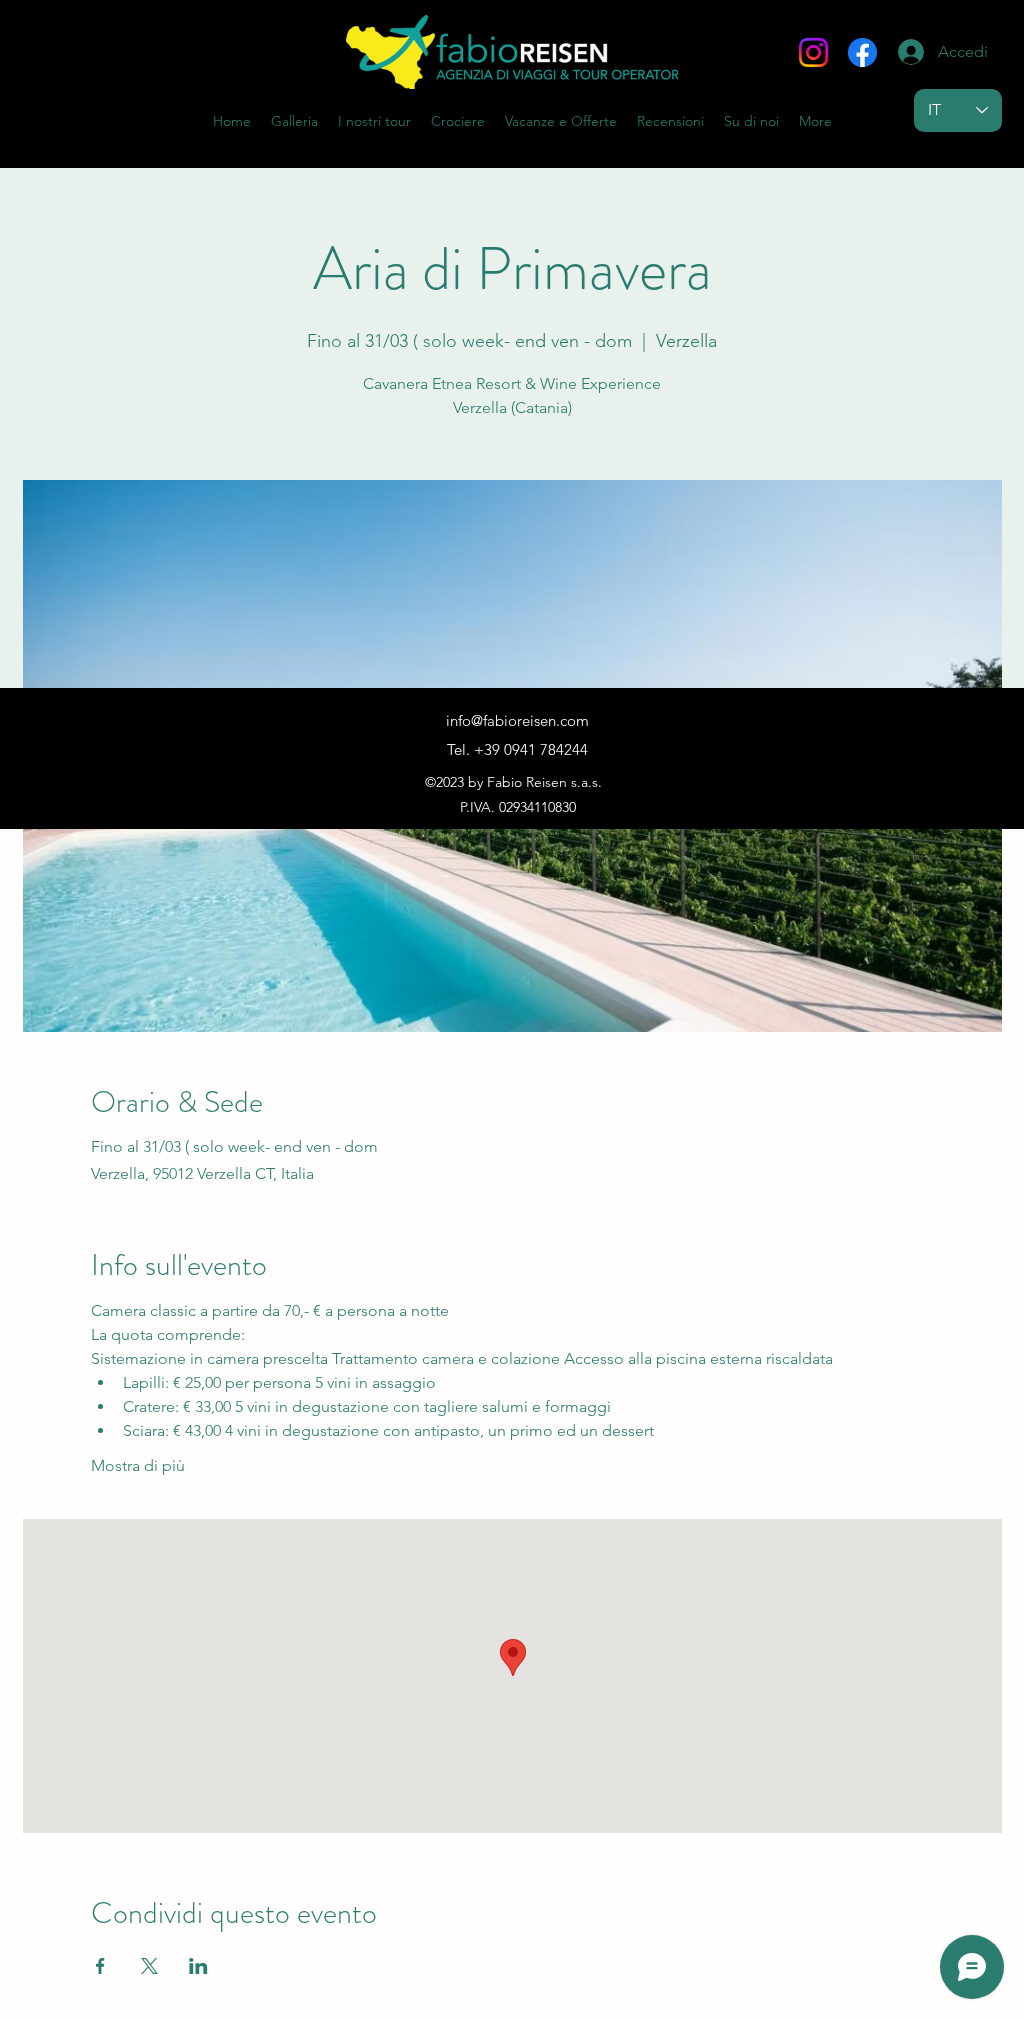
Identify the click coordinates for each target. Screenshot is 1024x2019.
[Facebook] (862, 52)
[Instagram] (813, 52)
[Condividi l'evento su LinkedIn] (198, 1966)
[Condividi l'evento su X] (149, 1966)
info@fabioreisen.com (517, 720)
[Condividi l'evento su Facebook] (100, 1966)
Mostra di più (138, 1465)
